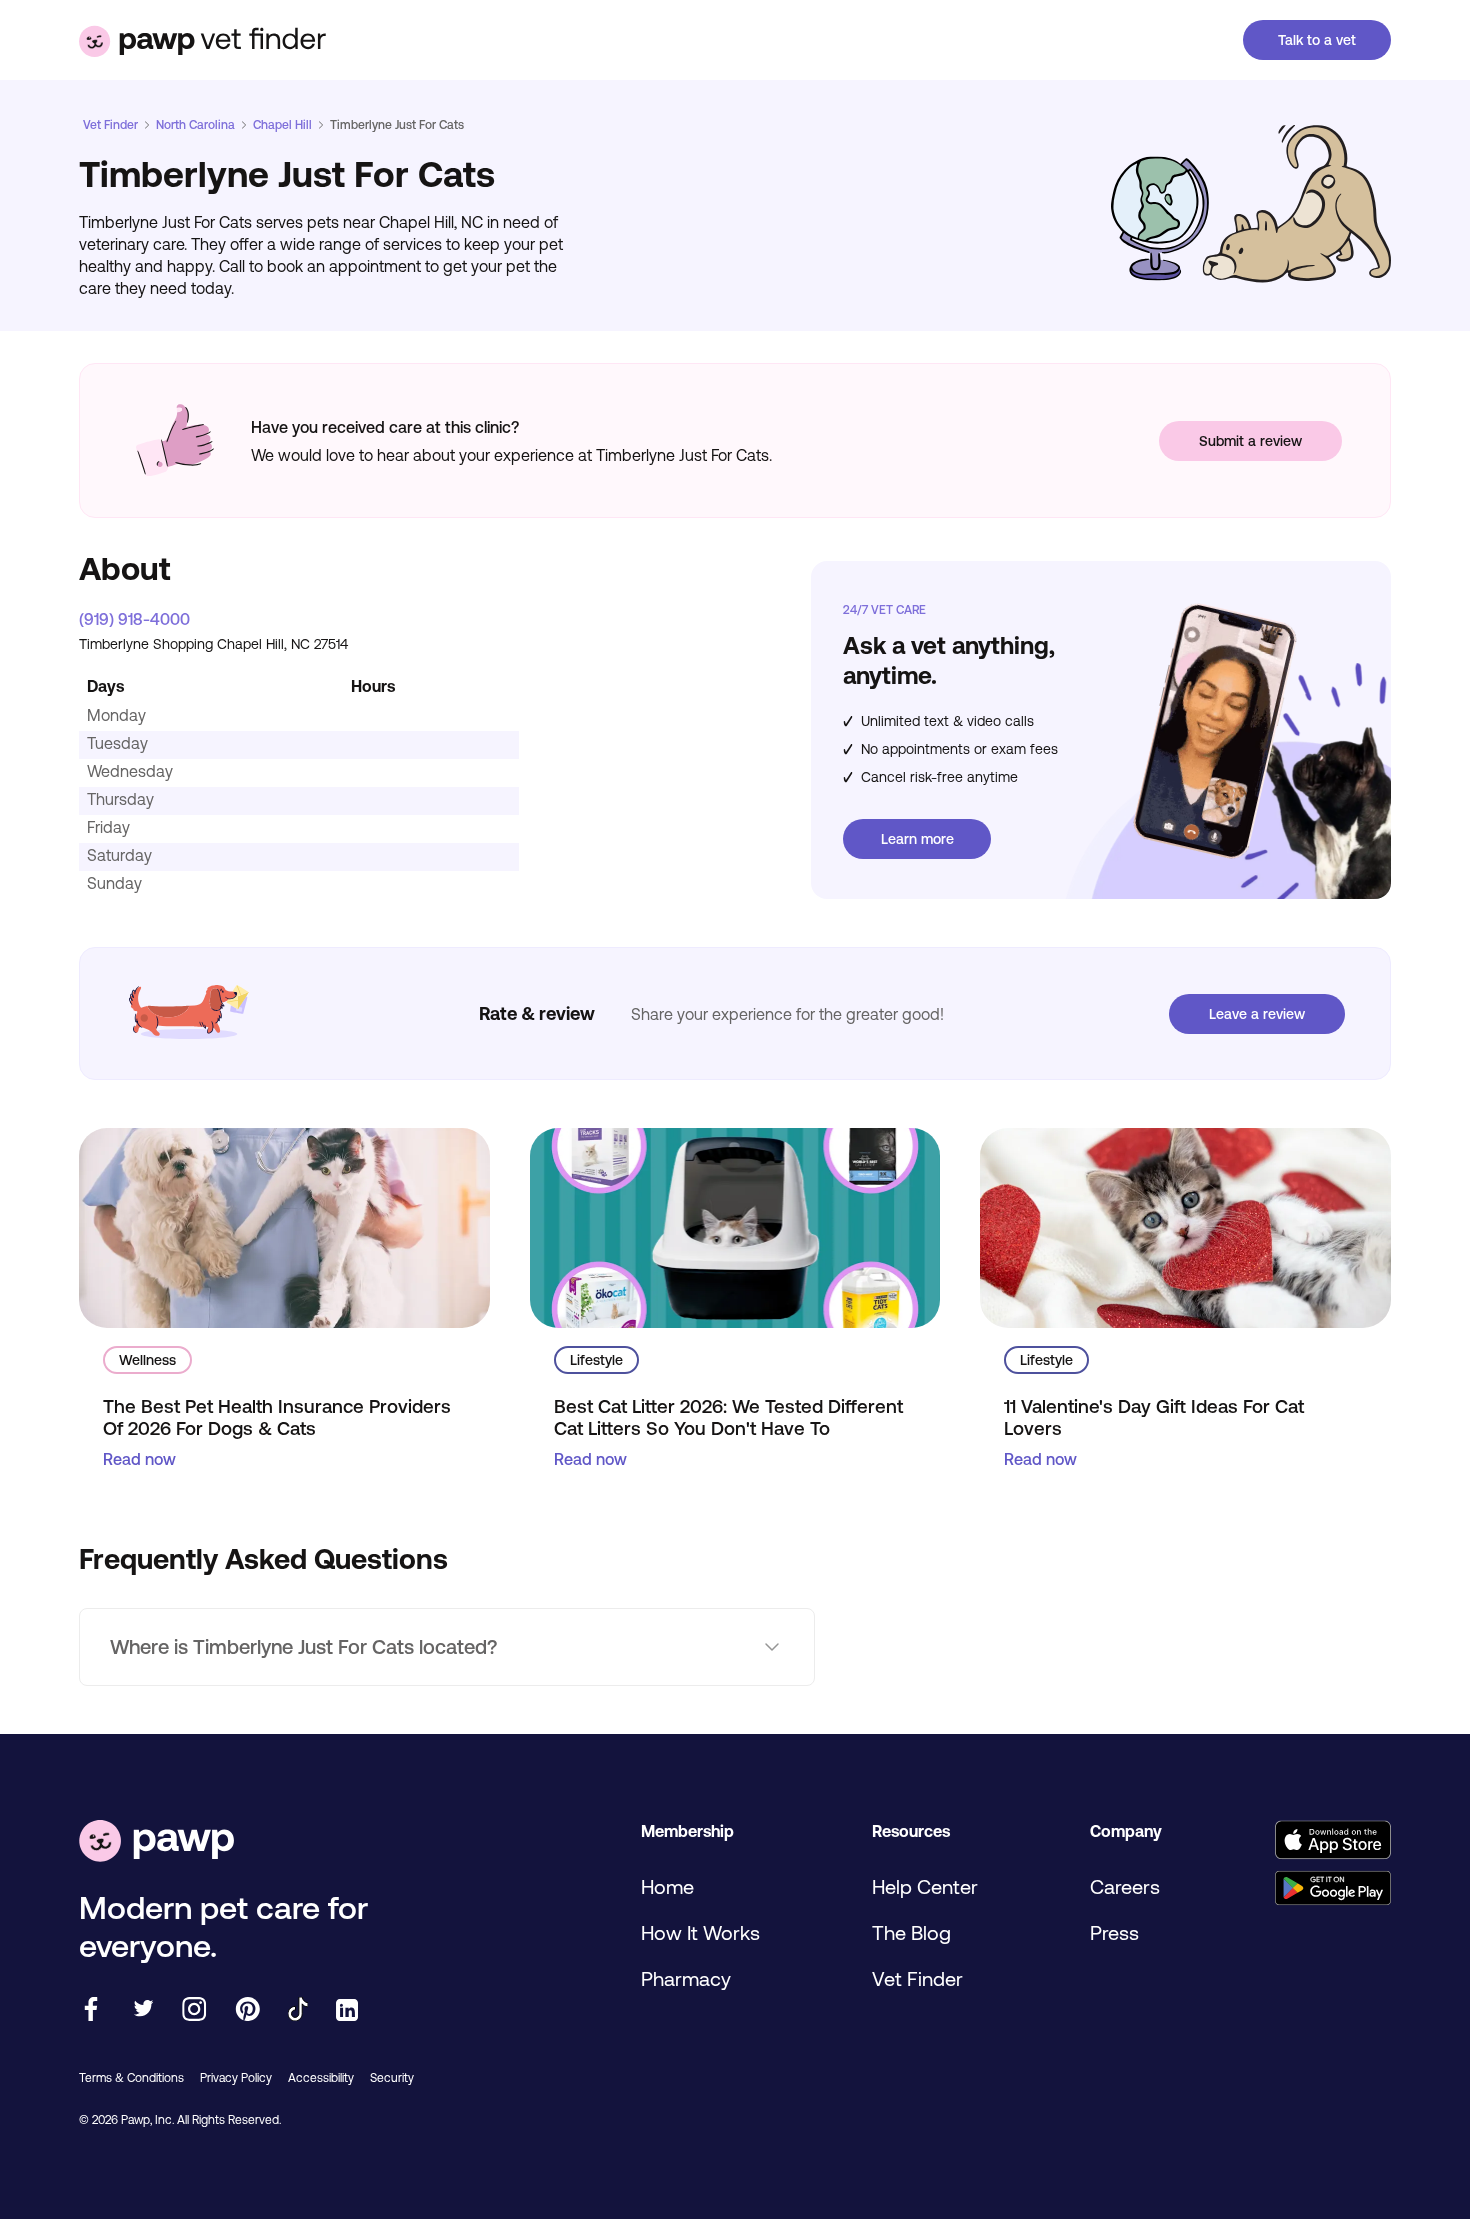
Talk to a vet (1317, 40)
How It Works (700, 1932)
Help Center (925, 1886)
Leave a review (1257, 1014)
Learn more (917, 839)
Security (392, 2078)
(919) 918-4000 (134, 619)
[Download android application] (1332, 1889)
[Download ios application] (1332, 1841)
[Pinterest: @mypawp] (247, 2010)
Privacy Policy (236, 2078)
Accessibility (321, 2078)
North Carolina (195, 125)
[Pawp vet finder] (202, 40)
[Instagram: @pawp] (194, 2010)
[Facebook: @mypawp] (91, 2010)
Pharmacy (686, 1978)
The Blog (911, 1932)
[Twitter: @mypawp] (142, 2010)
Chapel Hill (282, 125)
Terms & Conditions (131, 2078)
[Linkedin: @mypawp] (347, 2011)
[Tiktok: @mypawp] (298, 2010)
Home (667, 1886)
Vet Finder (110, 125)
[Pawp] (156, 1842)
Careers (1125, 1886)
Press (1114, 1932)
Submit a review (1250, 441)
